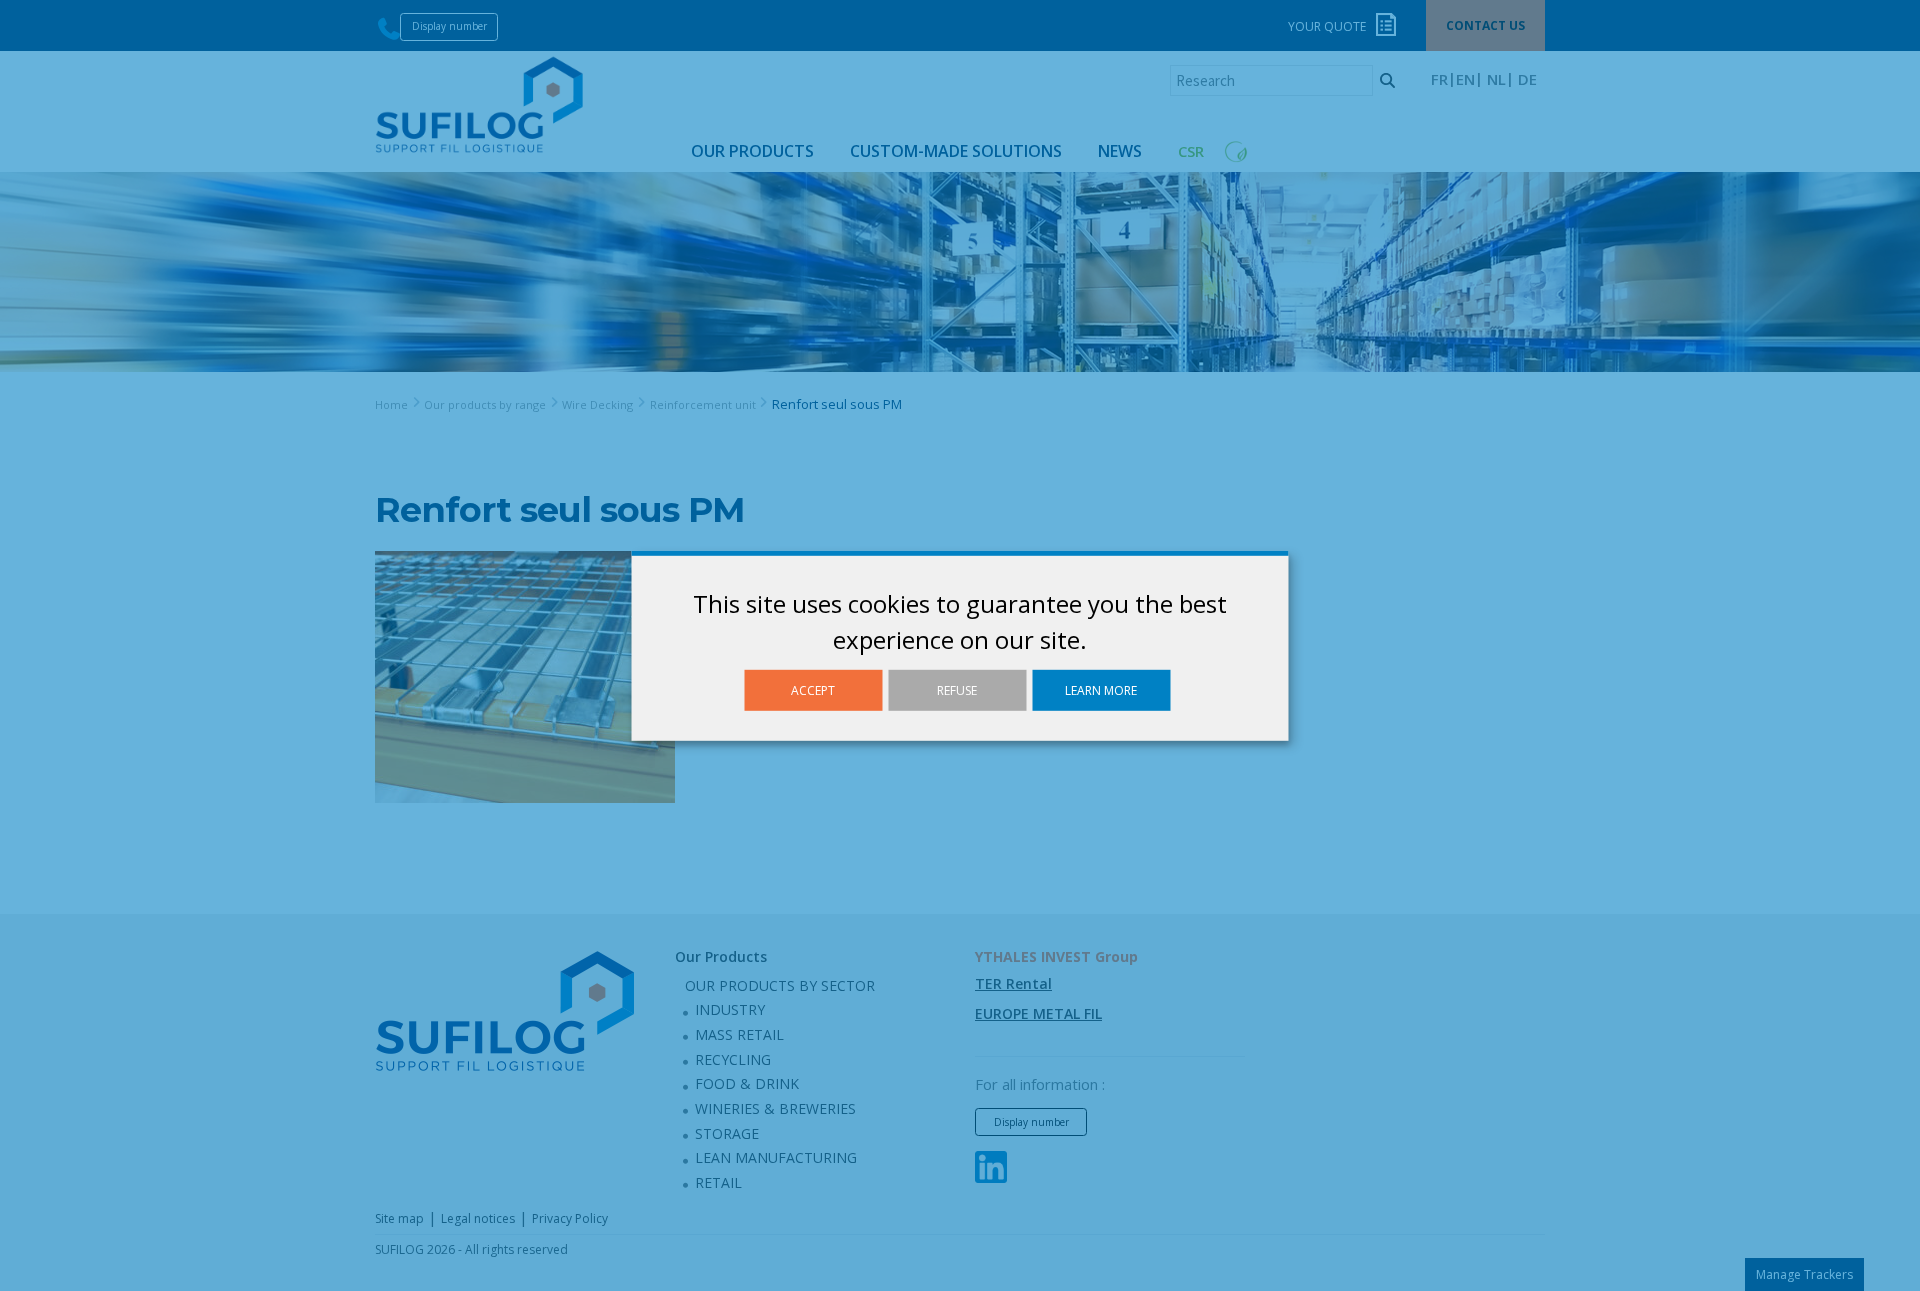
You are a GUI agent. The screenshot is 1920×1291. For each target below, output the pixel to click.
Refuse (957, 689)
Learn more (1101, 689)
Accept (813, 689)
